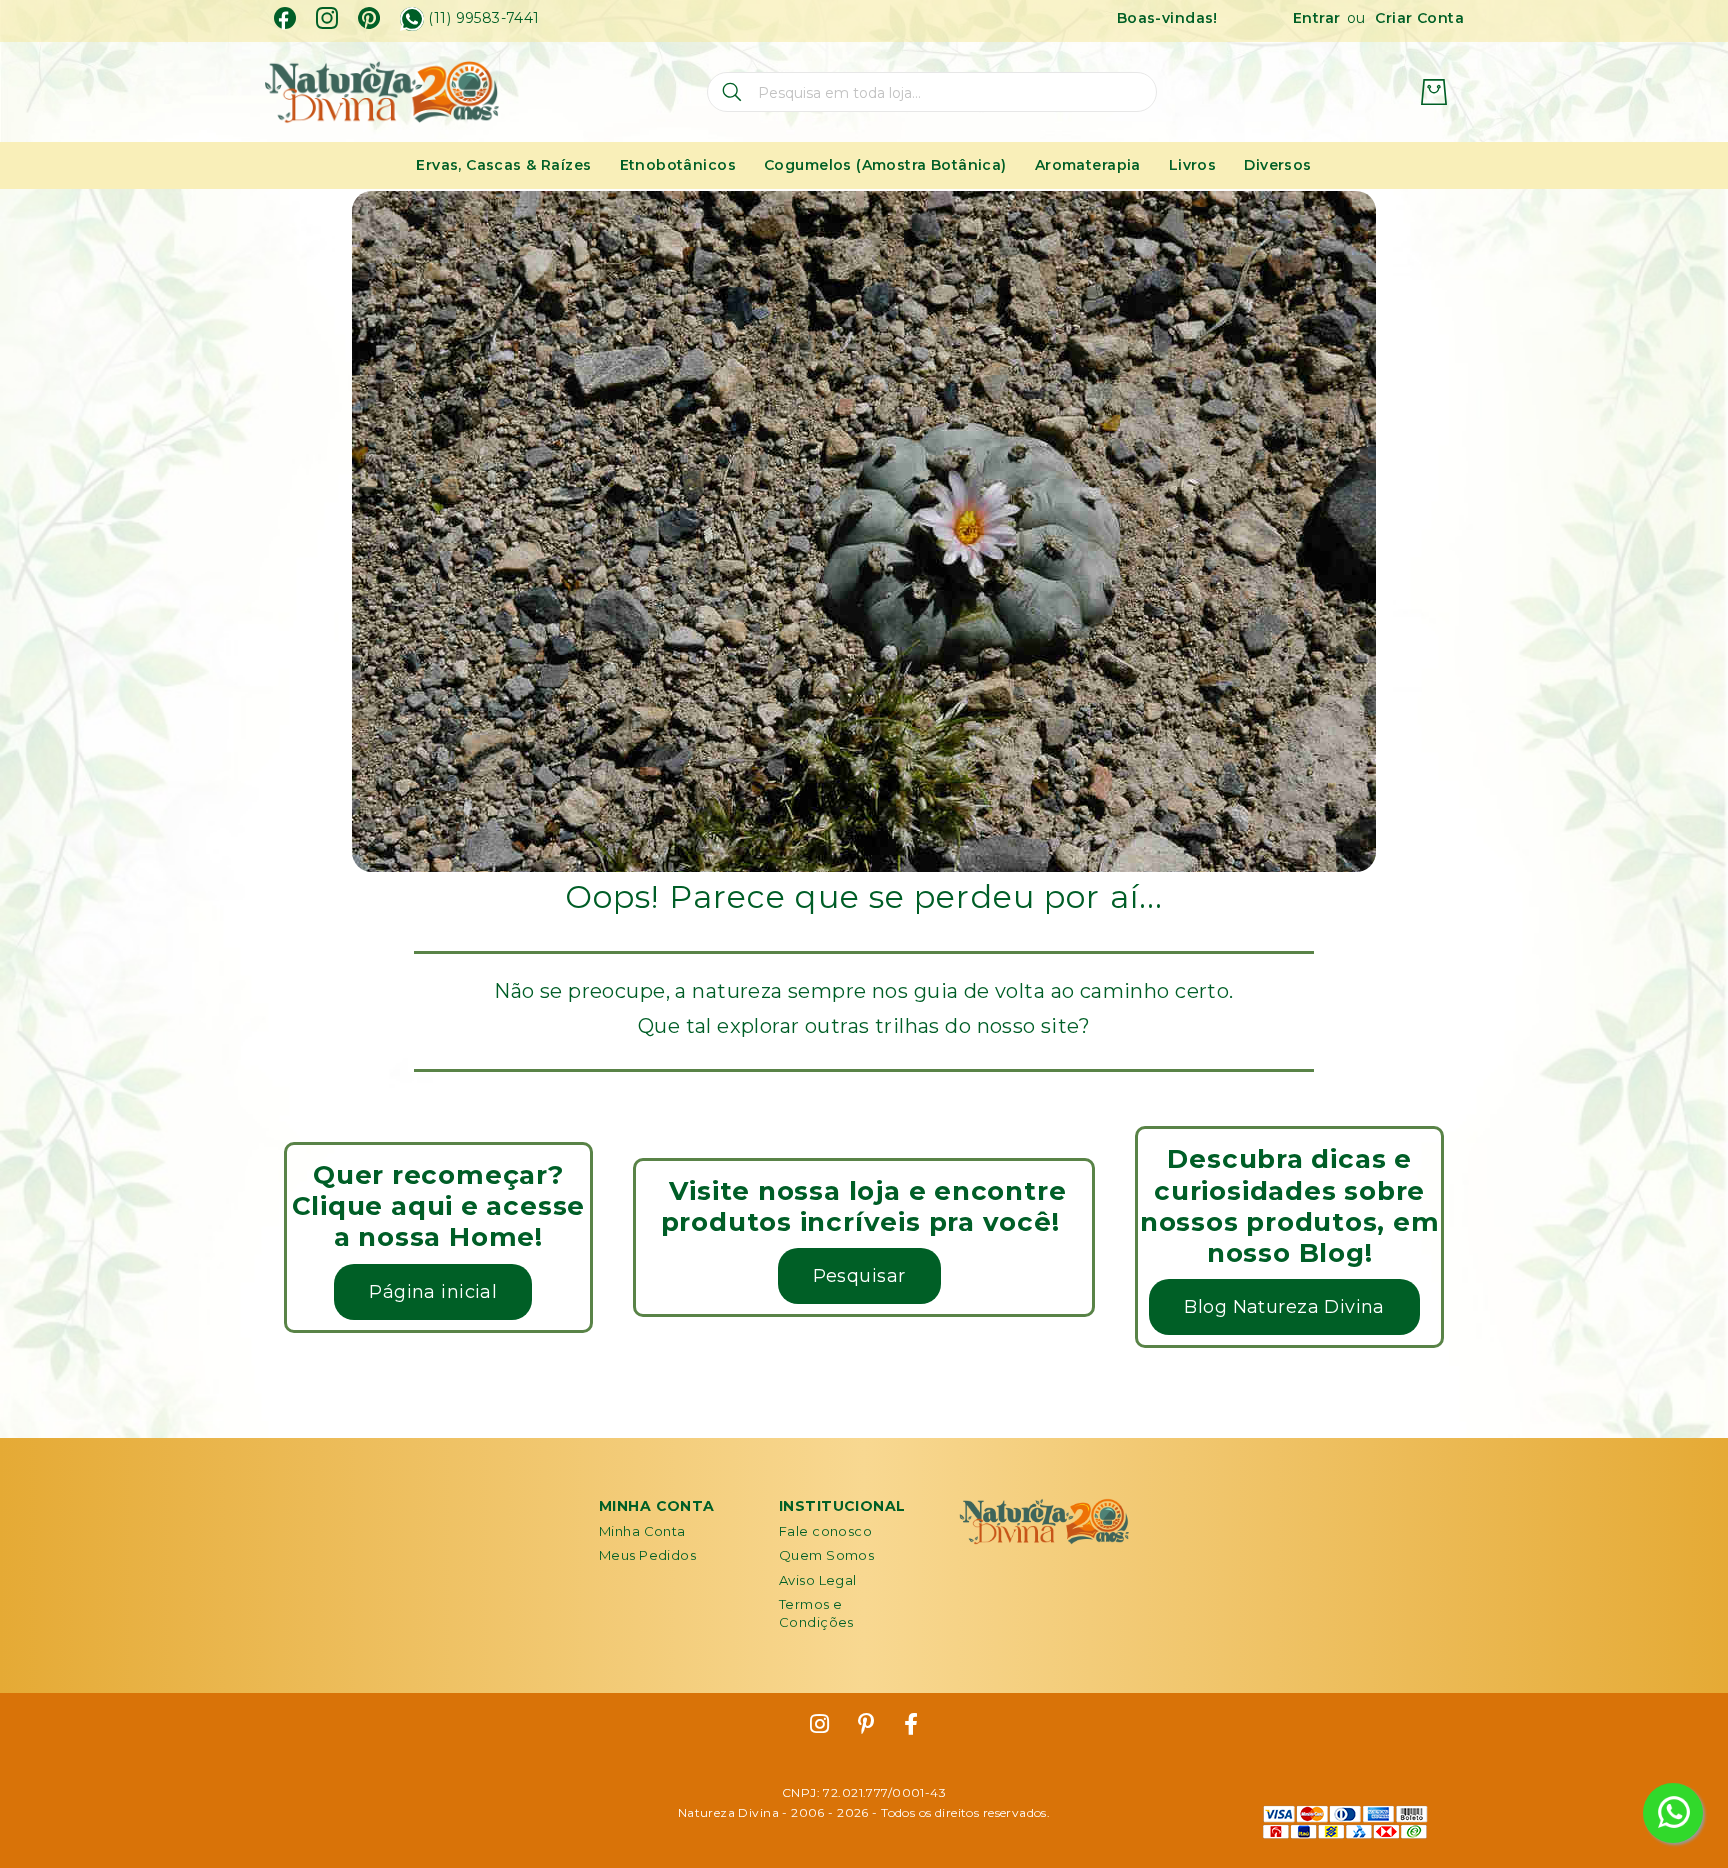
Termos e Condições (816, 1613)
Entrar (1317, 18)
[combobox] (932, 92)
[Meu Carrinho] (1434, 92)
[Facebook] (285, 18)
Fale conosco (825, 1531)
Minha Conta (642, 1531)
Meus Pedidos (647, 1555)
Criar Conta (1419, 18)
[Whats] (412, 19)
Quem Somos (826, 1555)
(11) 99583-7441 (483, 18)
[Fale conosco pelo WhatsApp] (1673, 1813)
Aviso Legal (818, 1580)
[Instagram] (327, 18)
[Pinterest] (369, 18)
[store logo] (381, 92)
